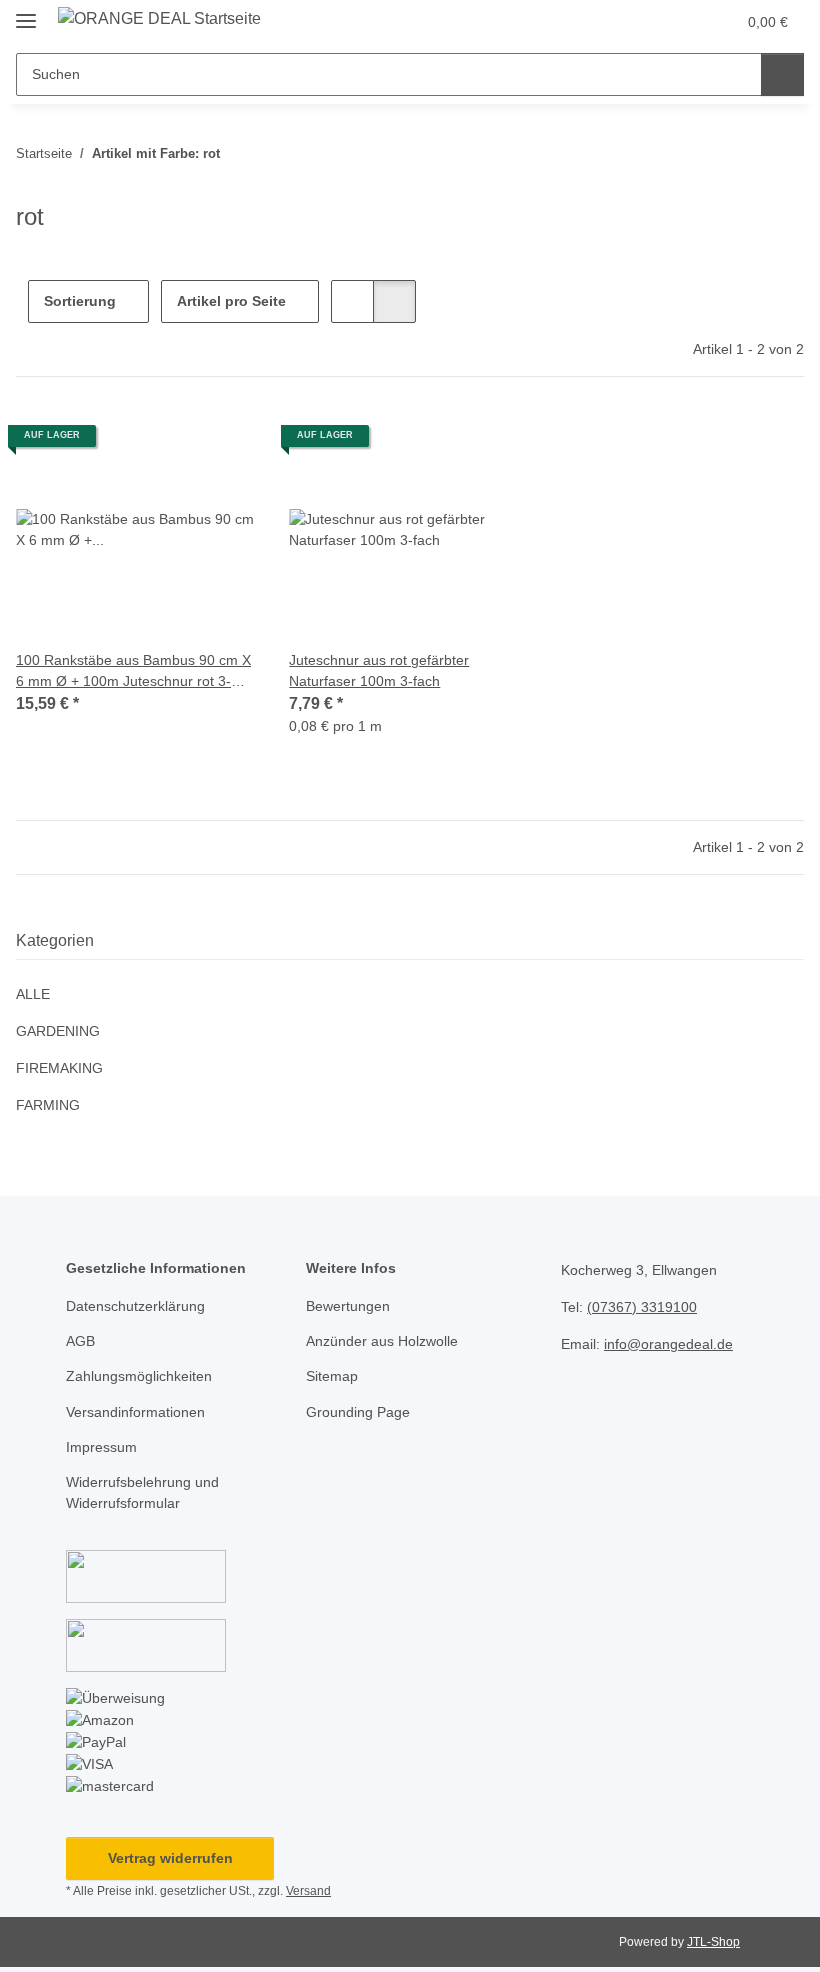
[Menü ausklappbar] (26, 12)
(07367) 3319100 (642, 1307)
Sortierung (80, 301)
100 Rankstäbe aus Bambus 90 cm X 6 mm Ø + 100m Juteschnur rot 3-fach (133, 672)
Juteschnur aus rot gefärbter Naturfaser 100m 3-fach (379, 670)
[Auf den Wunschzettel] (223, 443)
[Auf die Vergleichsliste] (171, 443)
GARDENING (58, 1031)
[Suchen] (782, 74)
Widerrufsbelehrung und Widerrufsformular (142, 1492)
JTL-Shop (713, 1942)
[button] (641, 22)
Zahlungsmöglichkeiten (139, 1376)
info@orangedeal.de (668, 1344)
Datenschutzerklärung (135, 1306)
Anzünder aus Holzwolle (382, 1341)
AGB (80, 1341)
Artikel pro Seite (231, 301)
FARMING (48, 1105)
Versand (308, 1891)
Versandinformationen (135, 1412)
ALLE (33, 994)
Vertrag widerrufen (170, 1858)
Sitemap (332, 1376)
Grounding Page (358, 1412)
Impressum (101, 1447)
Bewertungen (348, 1306)
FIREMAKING (59, 1068)
